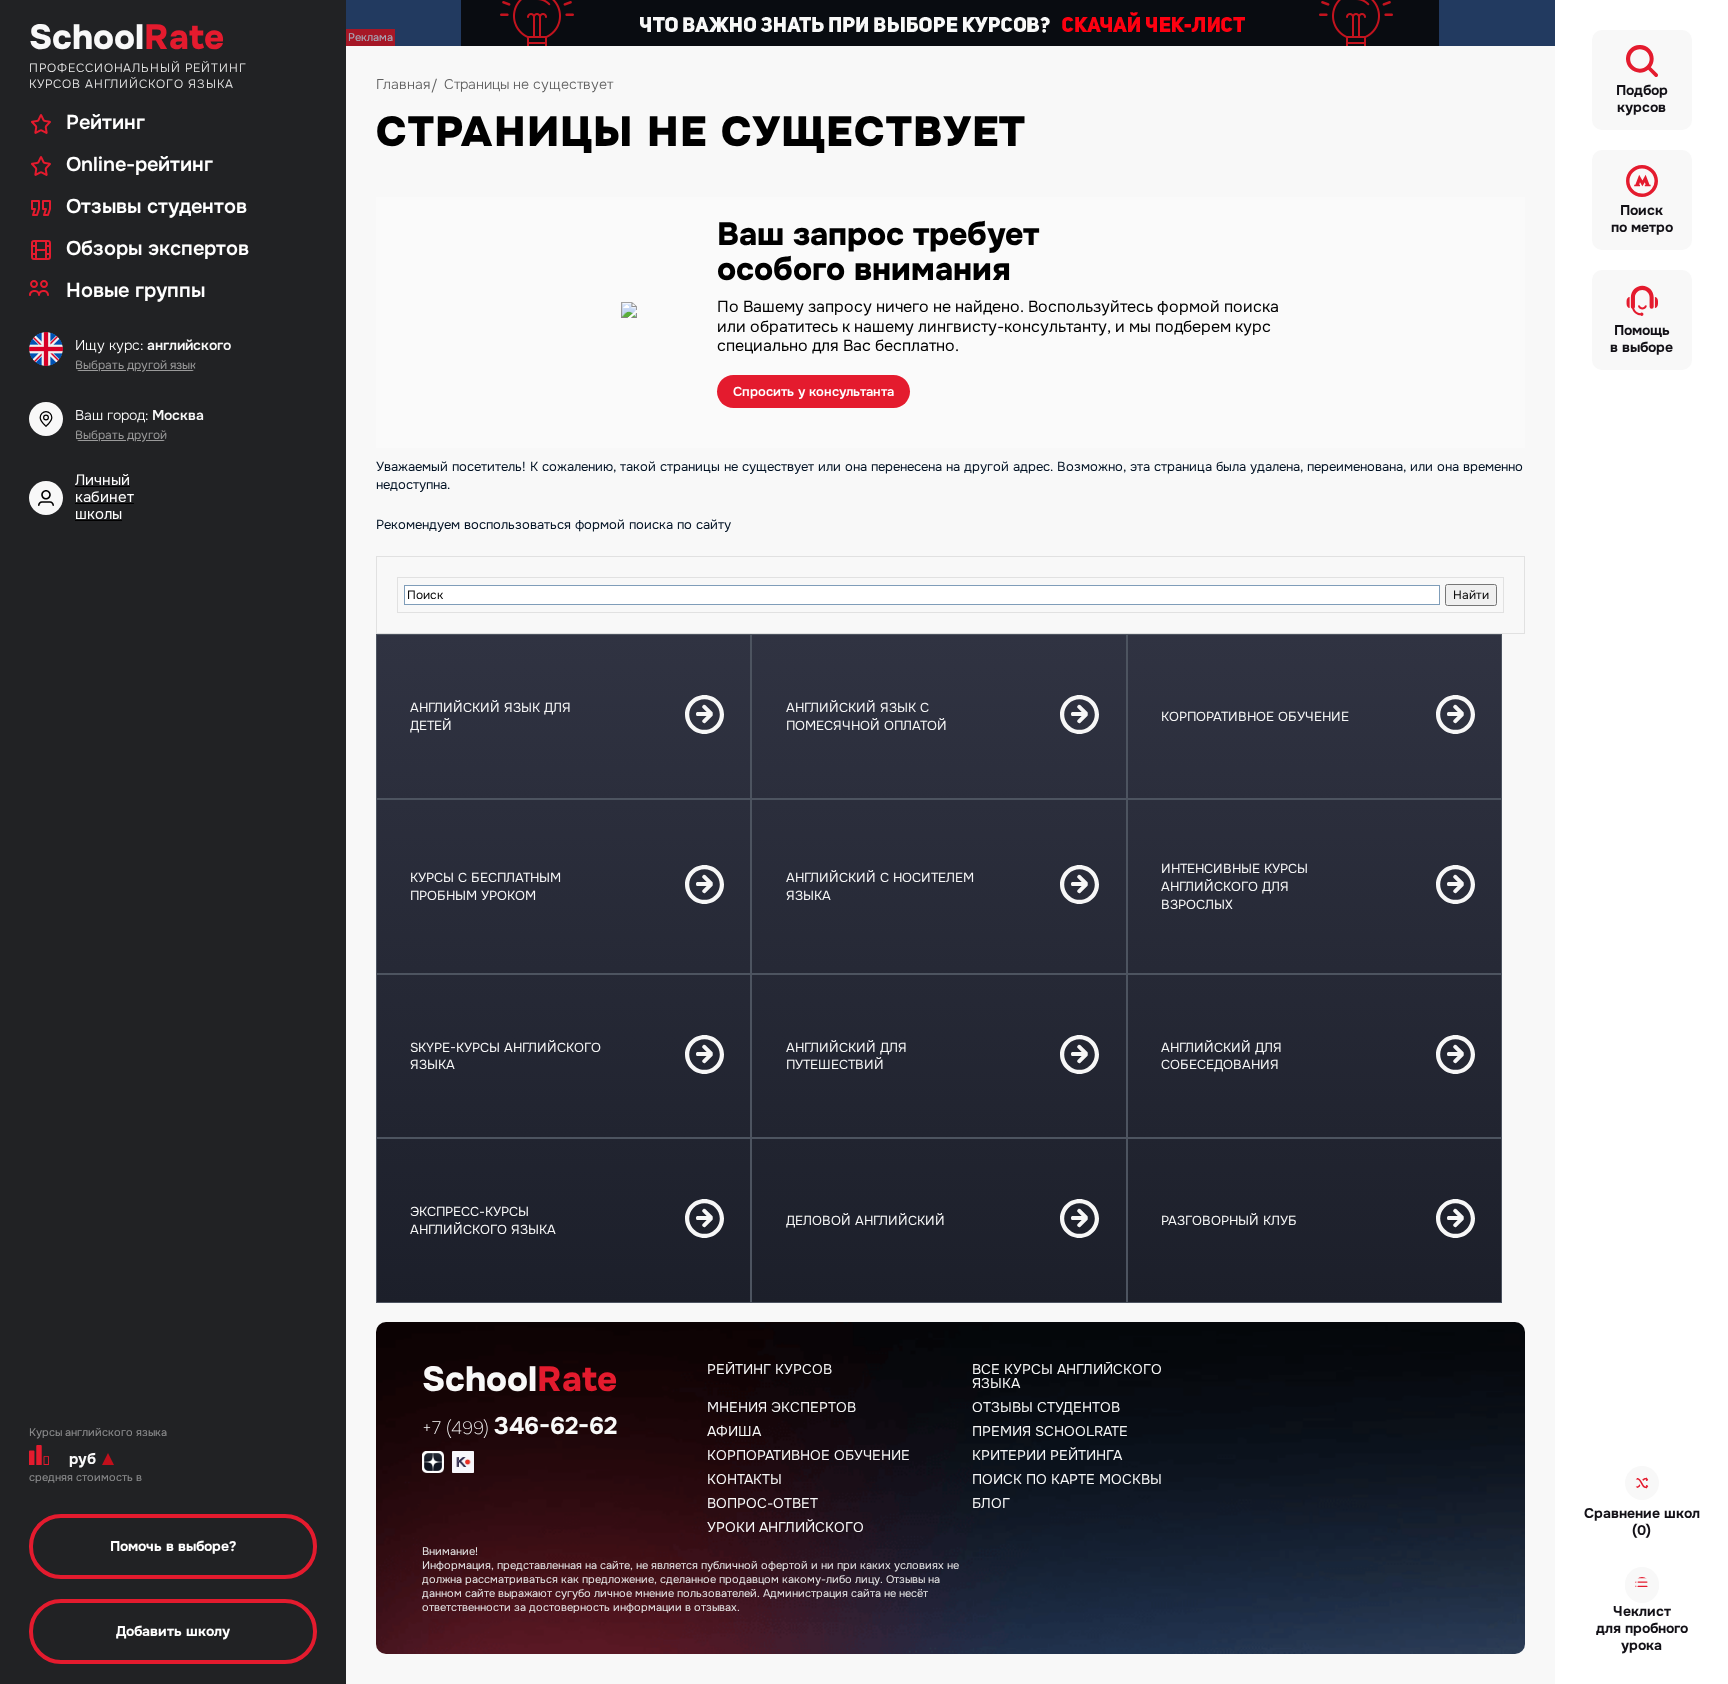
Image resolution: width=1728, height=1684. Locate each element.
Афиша (734, 1431)
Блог (991, 1503)
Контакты (744, 1479)
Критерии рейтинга (1047, 1455)
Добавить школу (173, 1631)
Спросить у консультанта (813, 391)
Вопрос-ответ (762, 1503)
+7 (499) (519, 1428)
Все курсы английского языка (1067, 1376)
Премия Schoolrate (1050, 1431)
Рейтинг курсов (769, 1369)
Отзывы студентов (1046, 1407)
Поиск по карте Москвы (1067, 1479)
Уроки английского (785, 1527)
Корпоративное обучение (808, 1455)
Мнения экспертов (781, 1407)
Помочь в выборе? (173, 1546)
